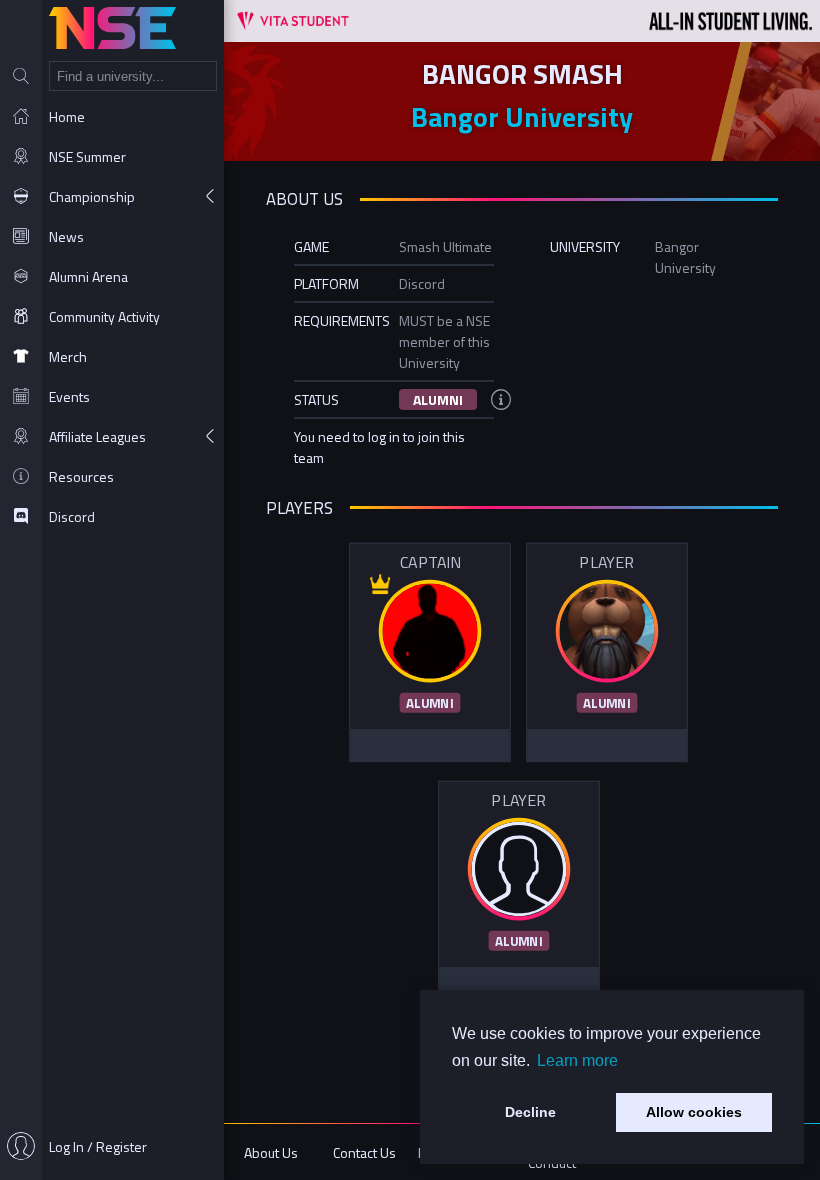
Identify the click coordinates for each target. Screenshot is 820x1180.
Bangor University (522, 116)
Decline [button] (530, 1112)
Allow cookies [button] (694, 1112)
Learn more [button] (577, 1060)
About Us (271, 1152)
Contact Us (364, 1152)
